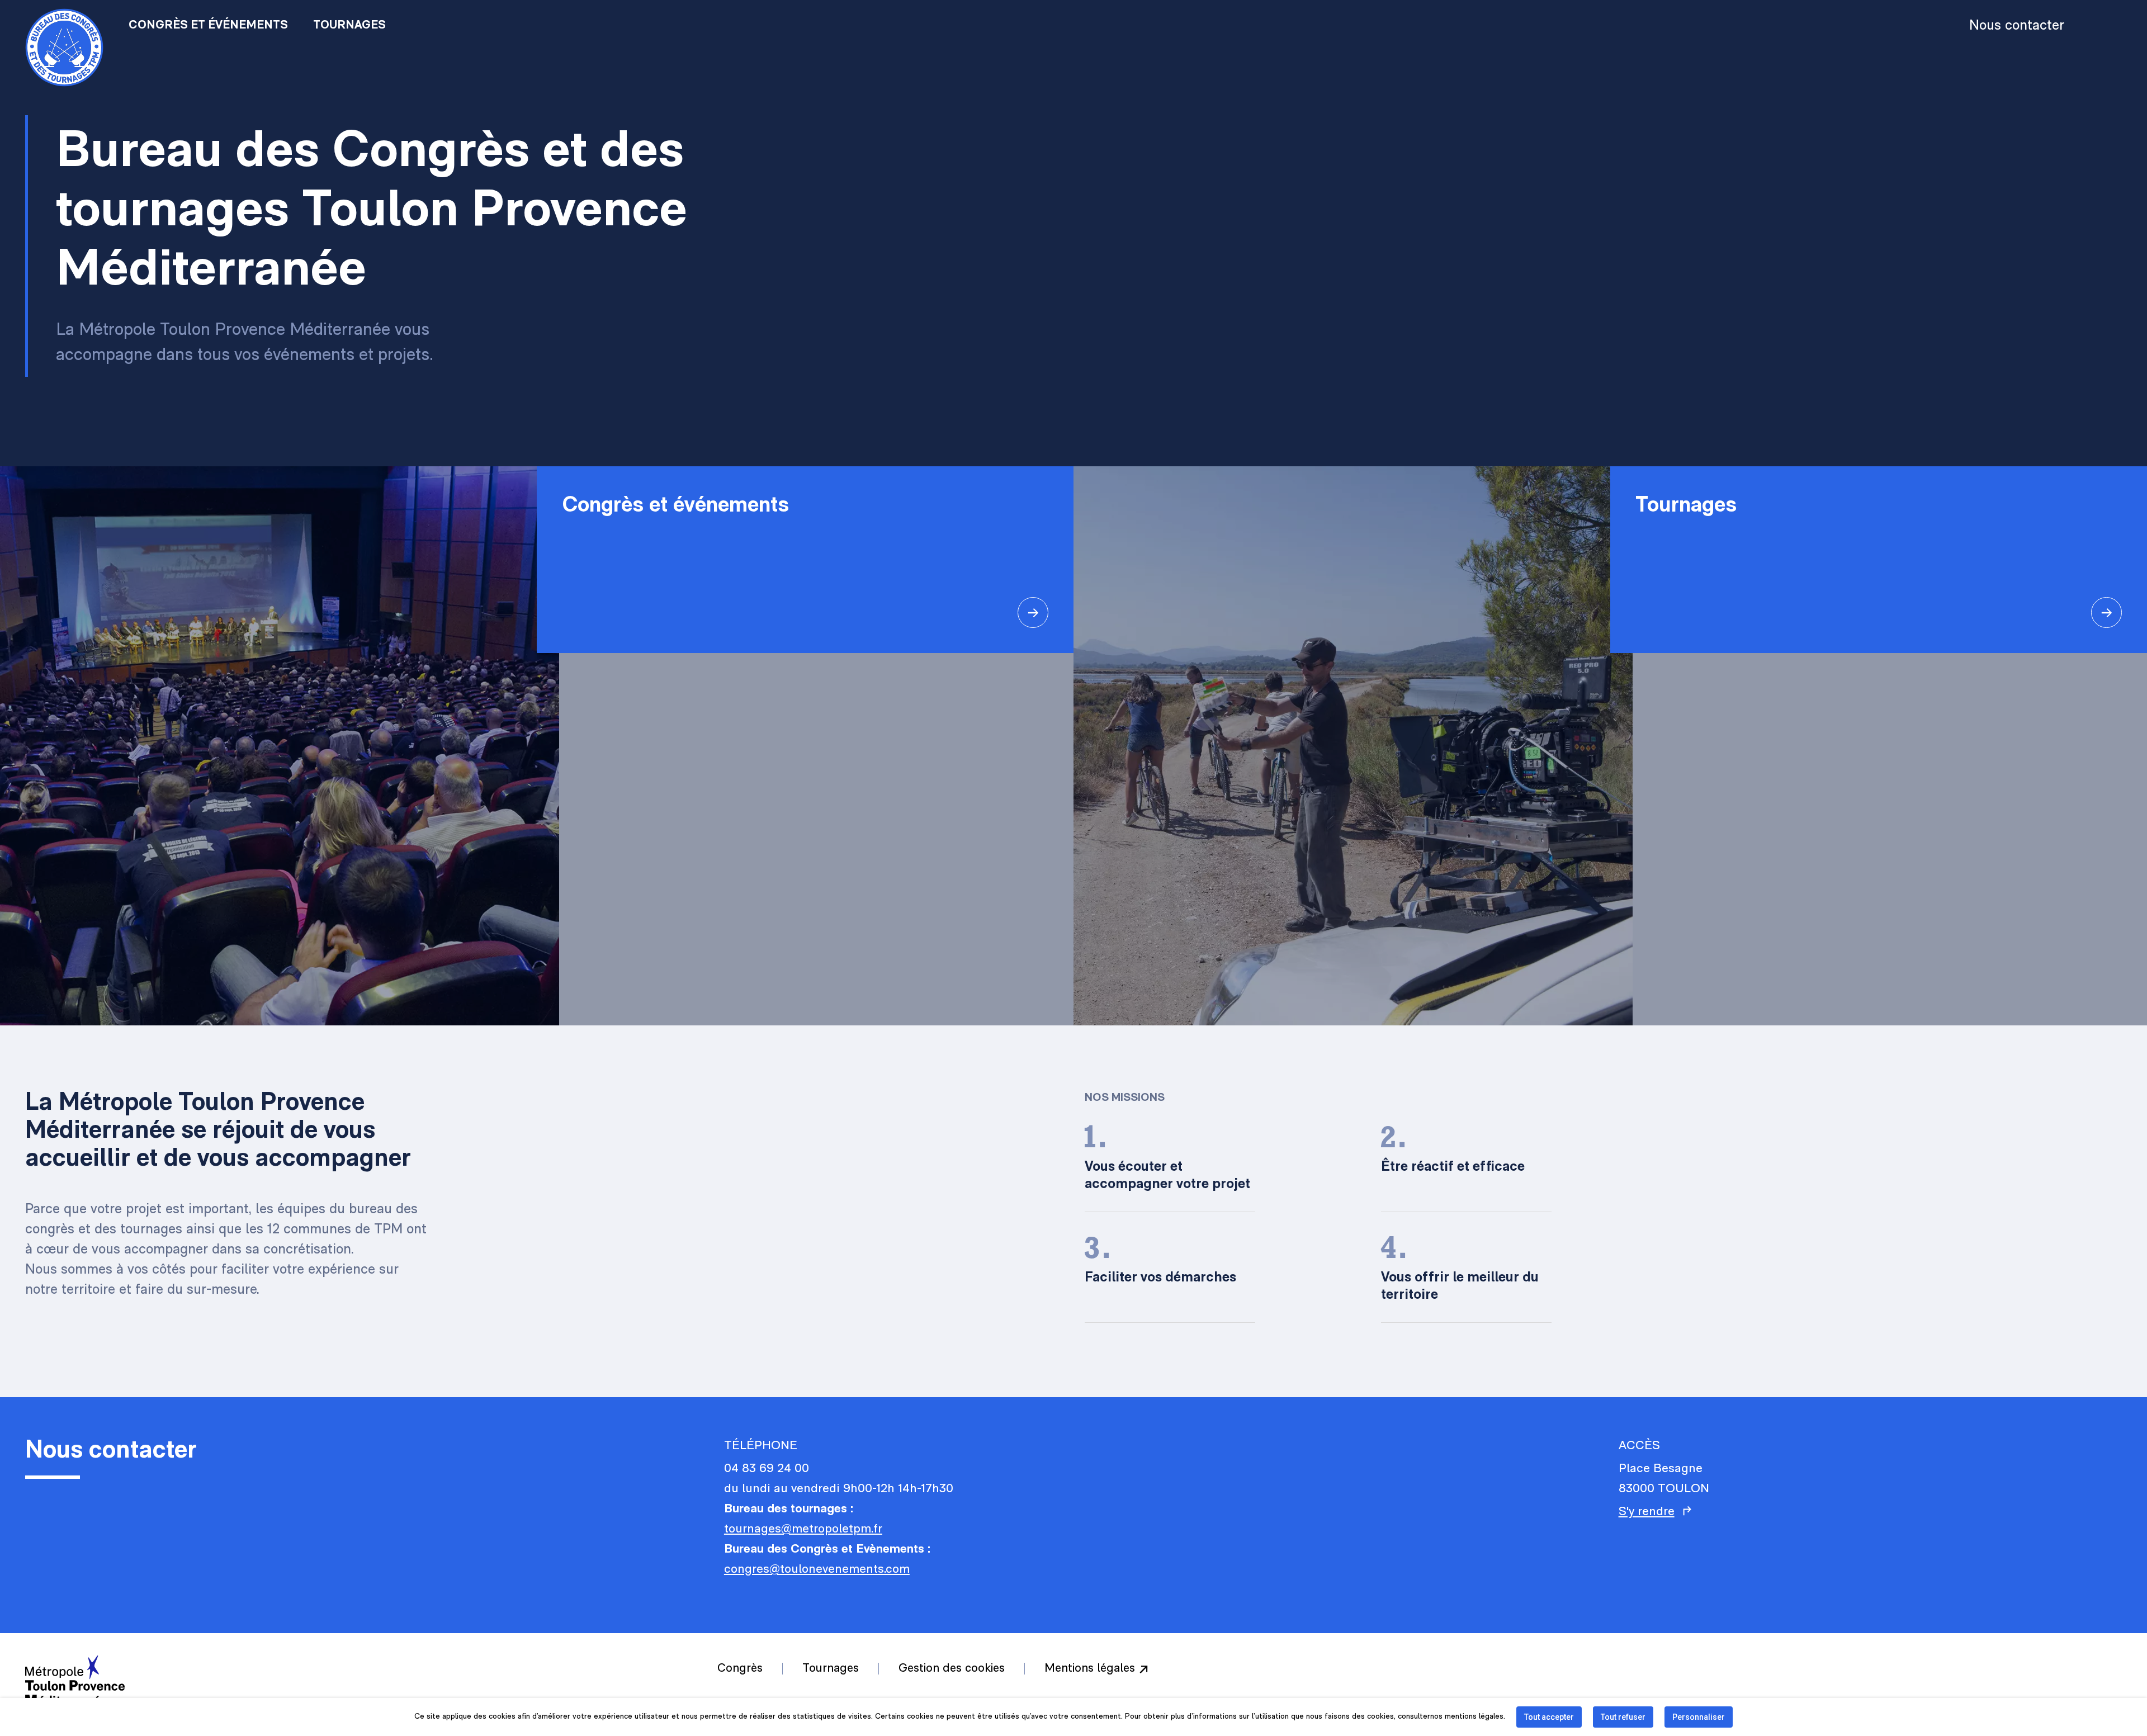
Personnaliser (1699, 1717)
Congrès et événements (208, 25)
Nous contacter (2017, 26)
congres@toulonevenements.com (817, 1570)
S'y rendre (1647, 1512)
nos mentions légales (1467, 1717)
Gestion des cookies (952, 1669)
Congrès (740, 1669)
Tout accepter (1549, 1717)
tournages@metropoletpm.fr (803, 1529)
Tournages (349, 25)
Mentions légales (1090, 1669)
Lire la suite (805, 560)
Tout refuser (1623, 1717)
